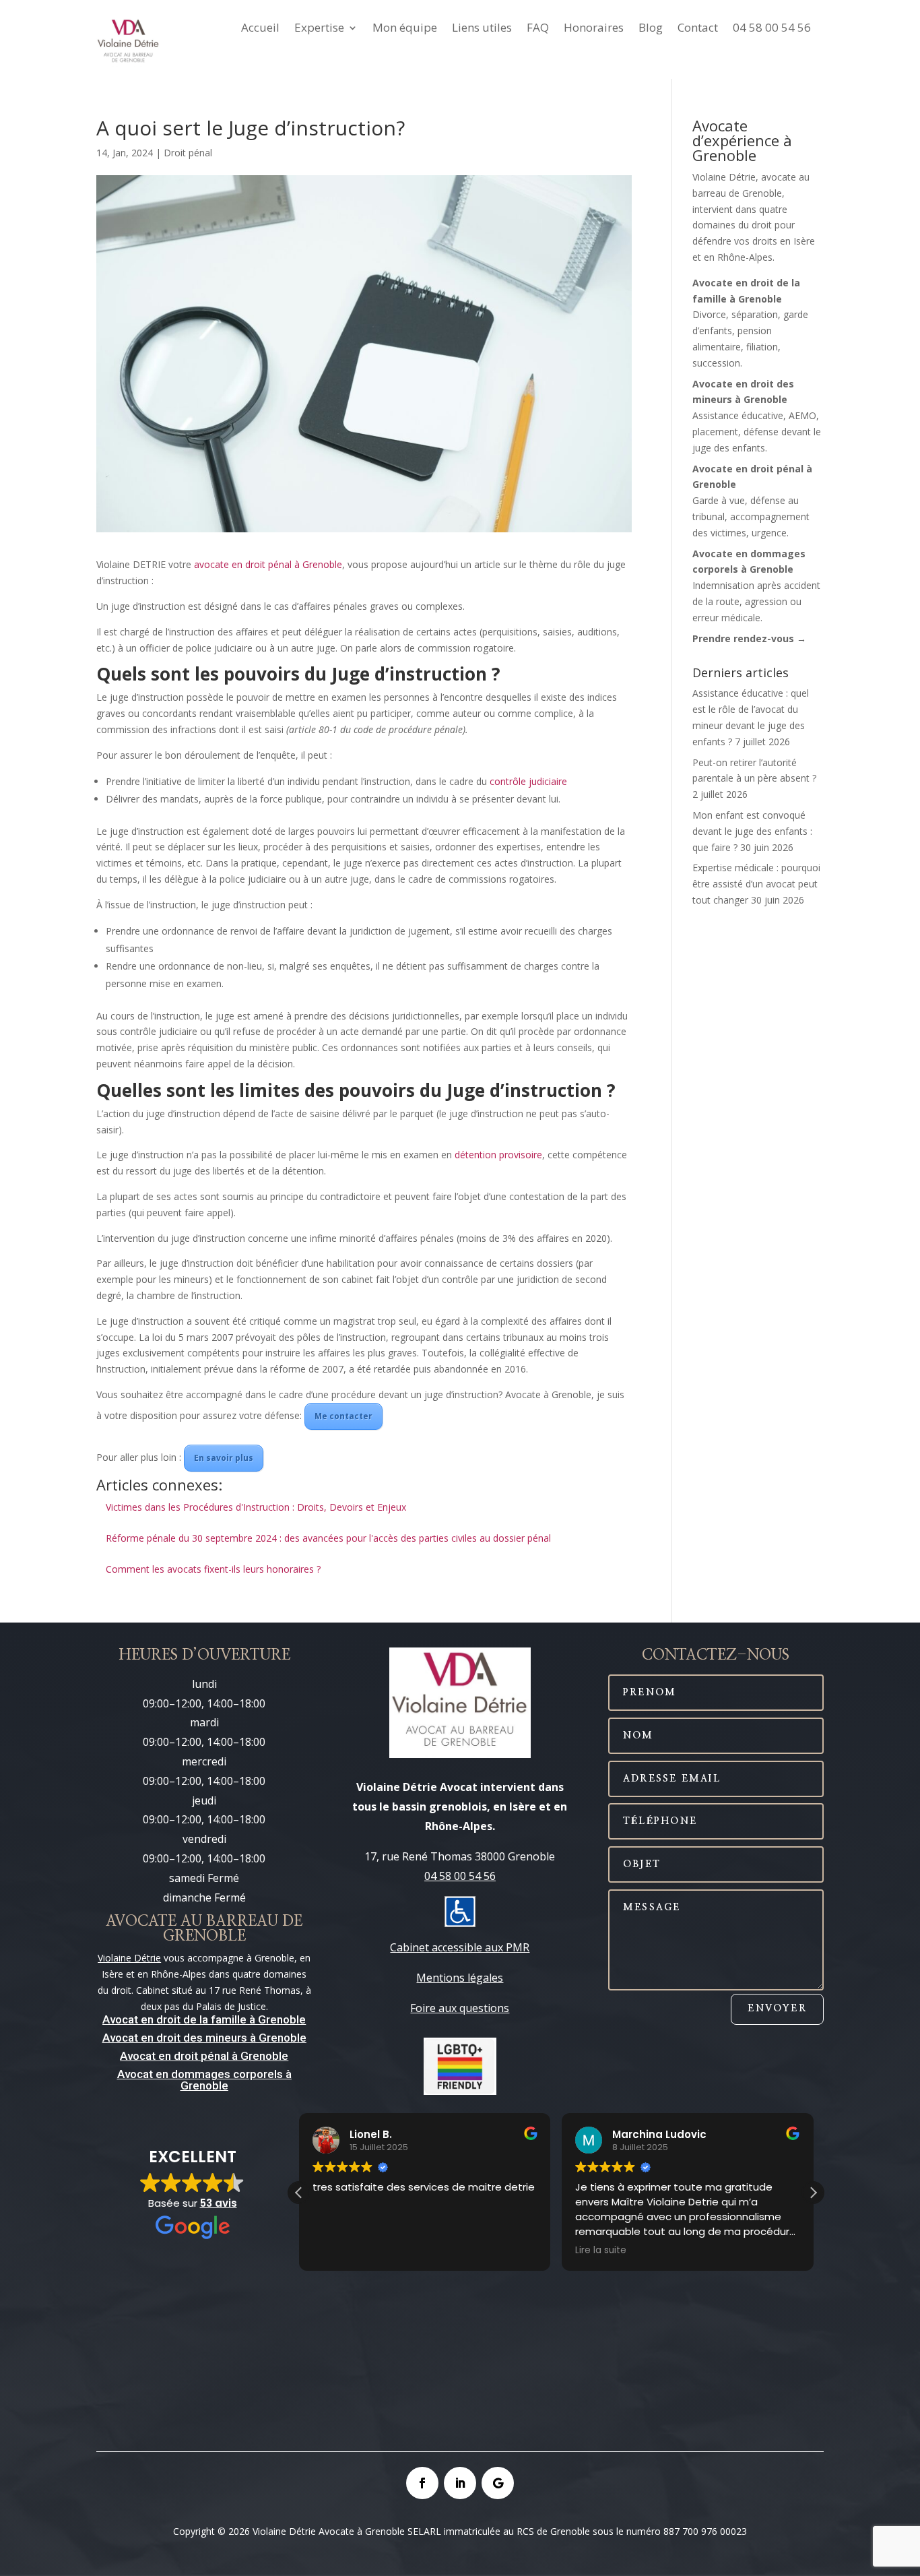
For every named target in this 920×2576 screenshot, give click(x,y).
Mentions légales (460, 1978)
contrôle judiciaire (528, 781)
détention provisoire (498, 1155)
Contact (698, 29)
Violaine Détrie (129, 1958)
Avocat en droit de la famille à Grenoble (204, 2019)
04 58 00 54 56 (772, 29)
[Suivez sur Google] (498, 2483)
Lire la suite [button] (601, 2251)
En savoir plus (224, 1458)
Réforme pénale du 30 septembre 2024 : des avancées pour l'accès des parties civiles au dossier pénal (328, 1538)
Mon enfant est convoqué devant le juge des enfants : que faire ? (752, 831)
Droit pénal (188, 153)
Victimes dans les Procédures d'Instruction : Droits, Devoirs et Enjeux (256, 1507)
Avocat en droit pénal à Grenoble (204, 2056)
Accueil (260, 29)
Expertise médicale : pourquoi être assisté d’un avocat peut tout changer (756, 884)
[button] (813, 2193)
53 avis (219, 2203)
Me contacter (343, 1416)
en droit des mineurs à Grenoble (222, 2038)
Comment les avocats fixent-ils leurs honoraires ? (213, 1569)
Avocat (120, 2038)
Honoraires (594, 29)
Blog (651, 29)
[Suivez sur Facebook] (422, 2483)
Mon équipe (405, 29)
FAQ (538, 29)
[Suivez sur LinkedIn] (460, 2483)
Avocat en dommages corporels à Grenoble (204, 2080)
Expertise (319, 29)
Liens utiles (482, 29)
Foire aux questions (460, 2008)
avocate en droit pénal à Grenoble (268, 564)
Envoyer (777, 2009)
